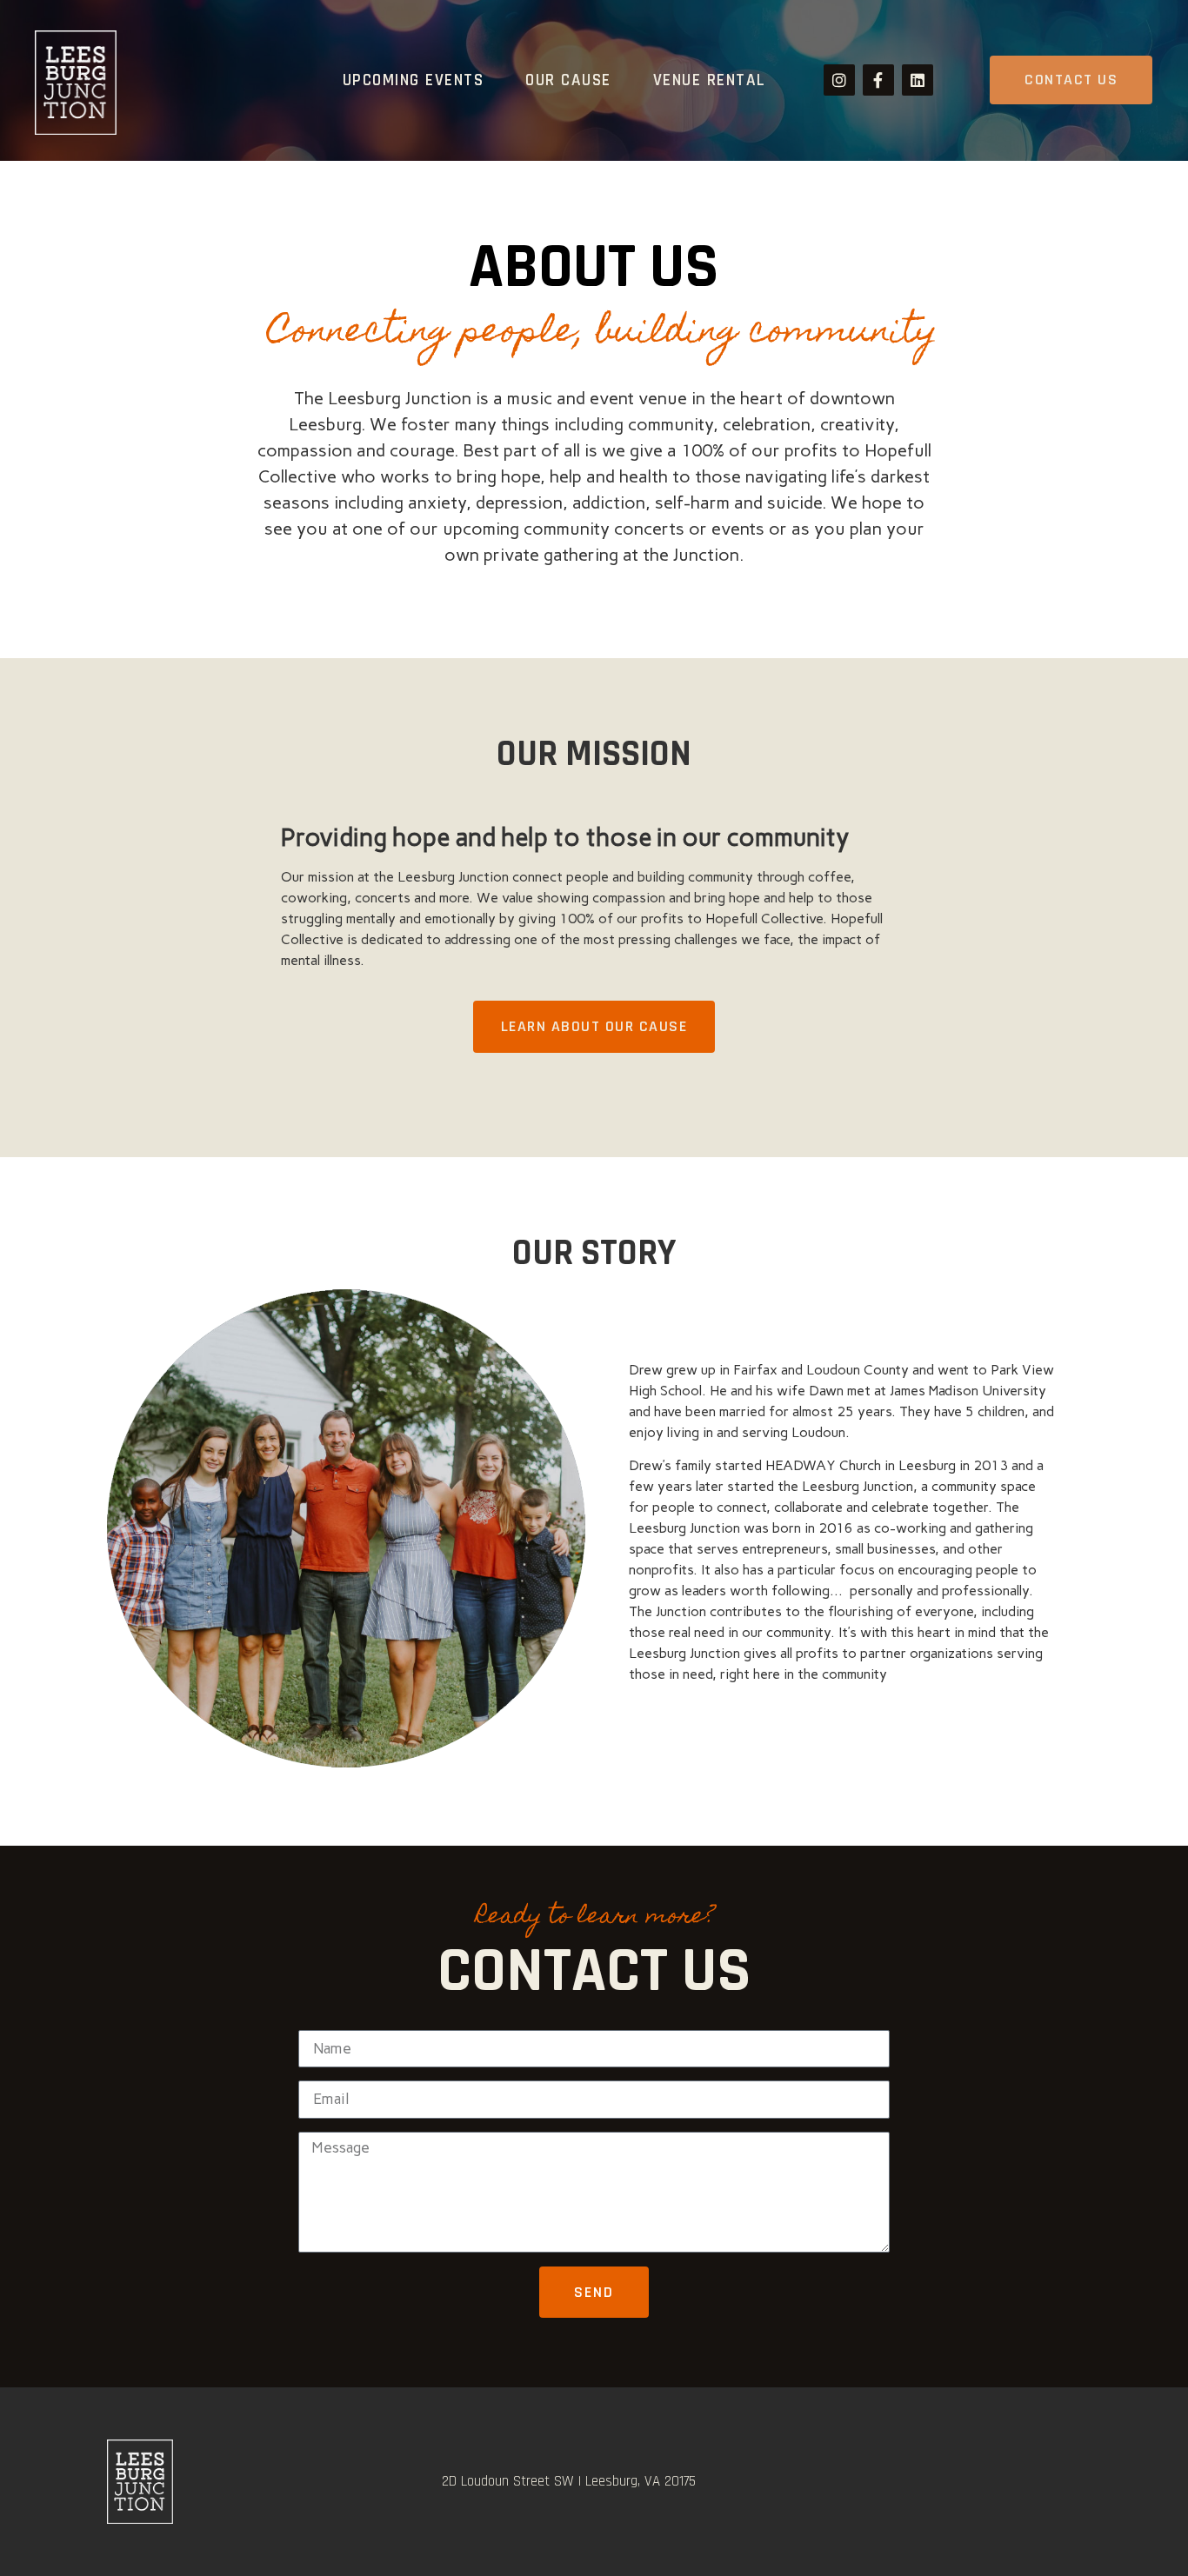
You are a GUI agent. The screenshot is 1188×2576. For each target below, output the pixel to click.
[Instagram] (839, 80)
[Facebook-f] (878, 80)
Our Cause (568, 80)
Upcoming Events (414, 80)
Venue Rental (710, 80)
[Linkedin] (918, 80)
